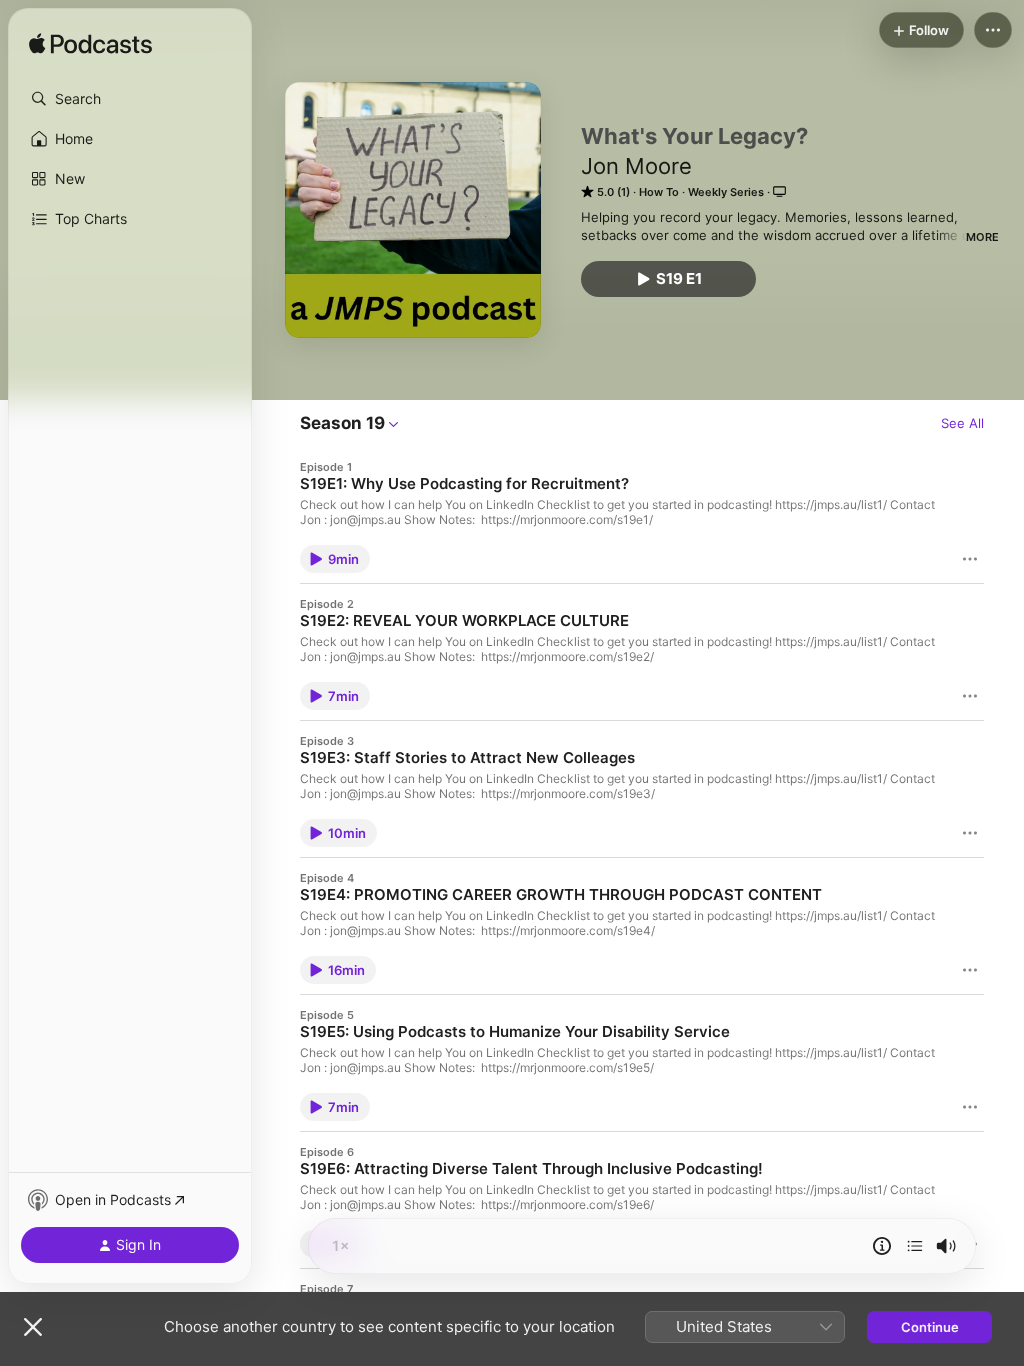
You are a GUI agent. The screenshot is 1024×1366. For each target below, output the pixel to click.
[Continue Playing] (915, 1246)
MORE (982, 237)
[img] (90, 45)
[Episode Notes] (882, 1246)
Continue (930, 1327)
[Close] (33, 1327)
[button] (130, 99)
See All (962, 423)
